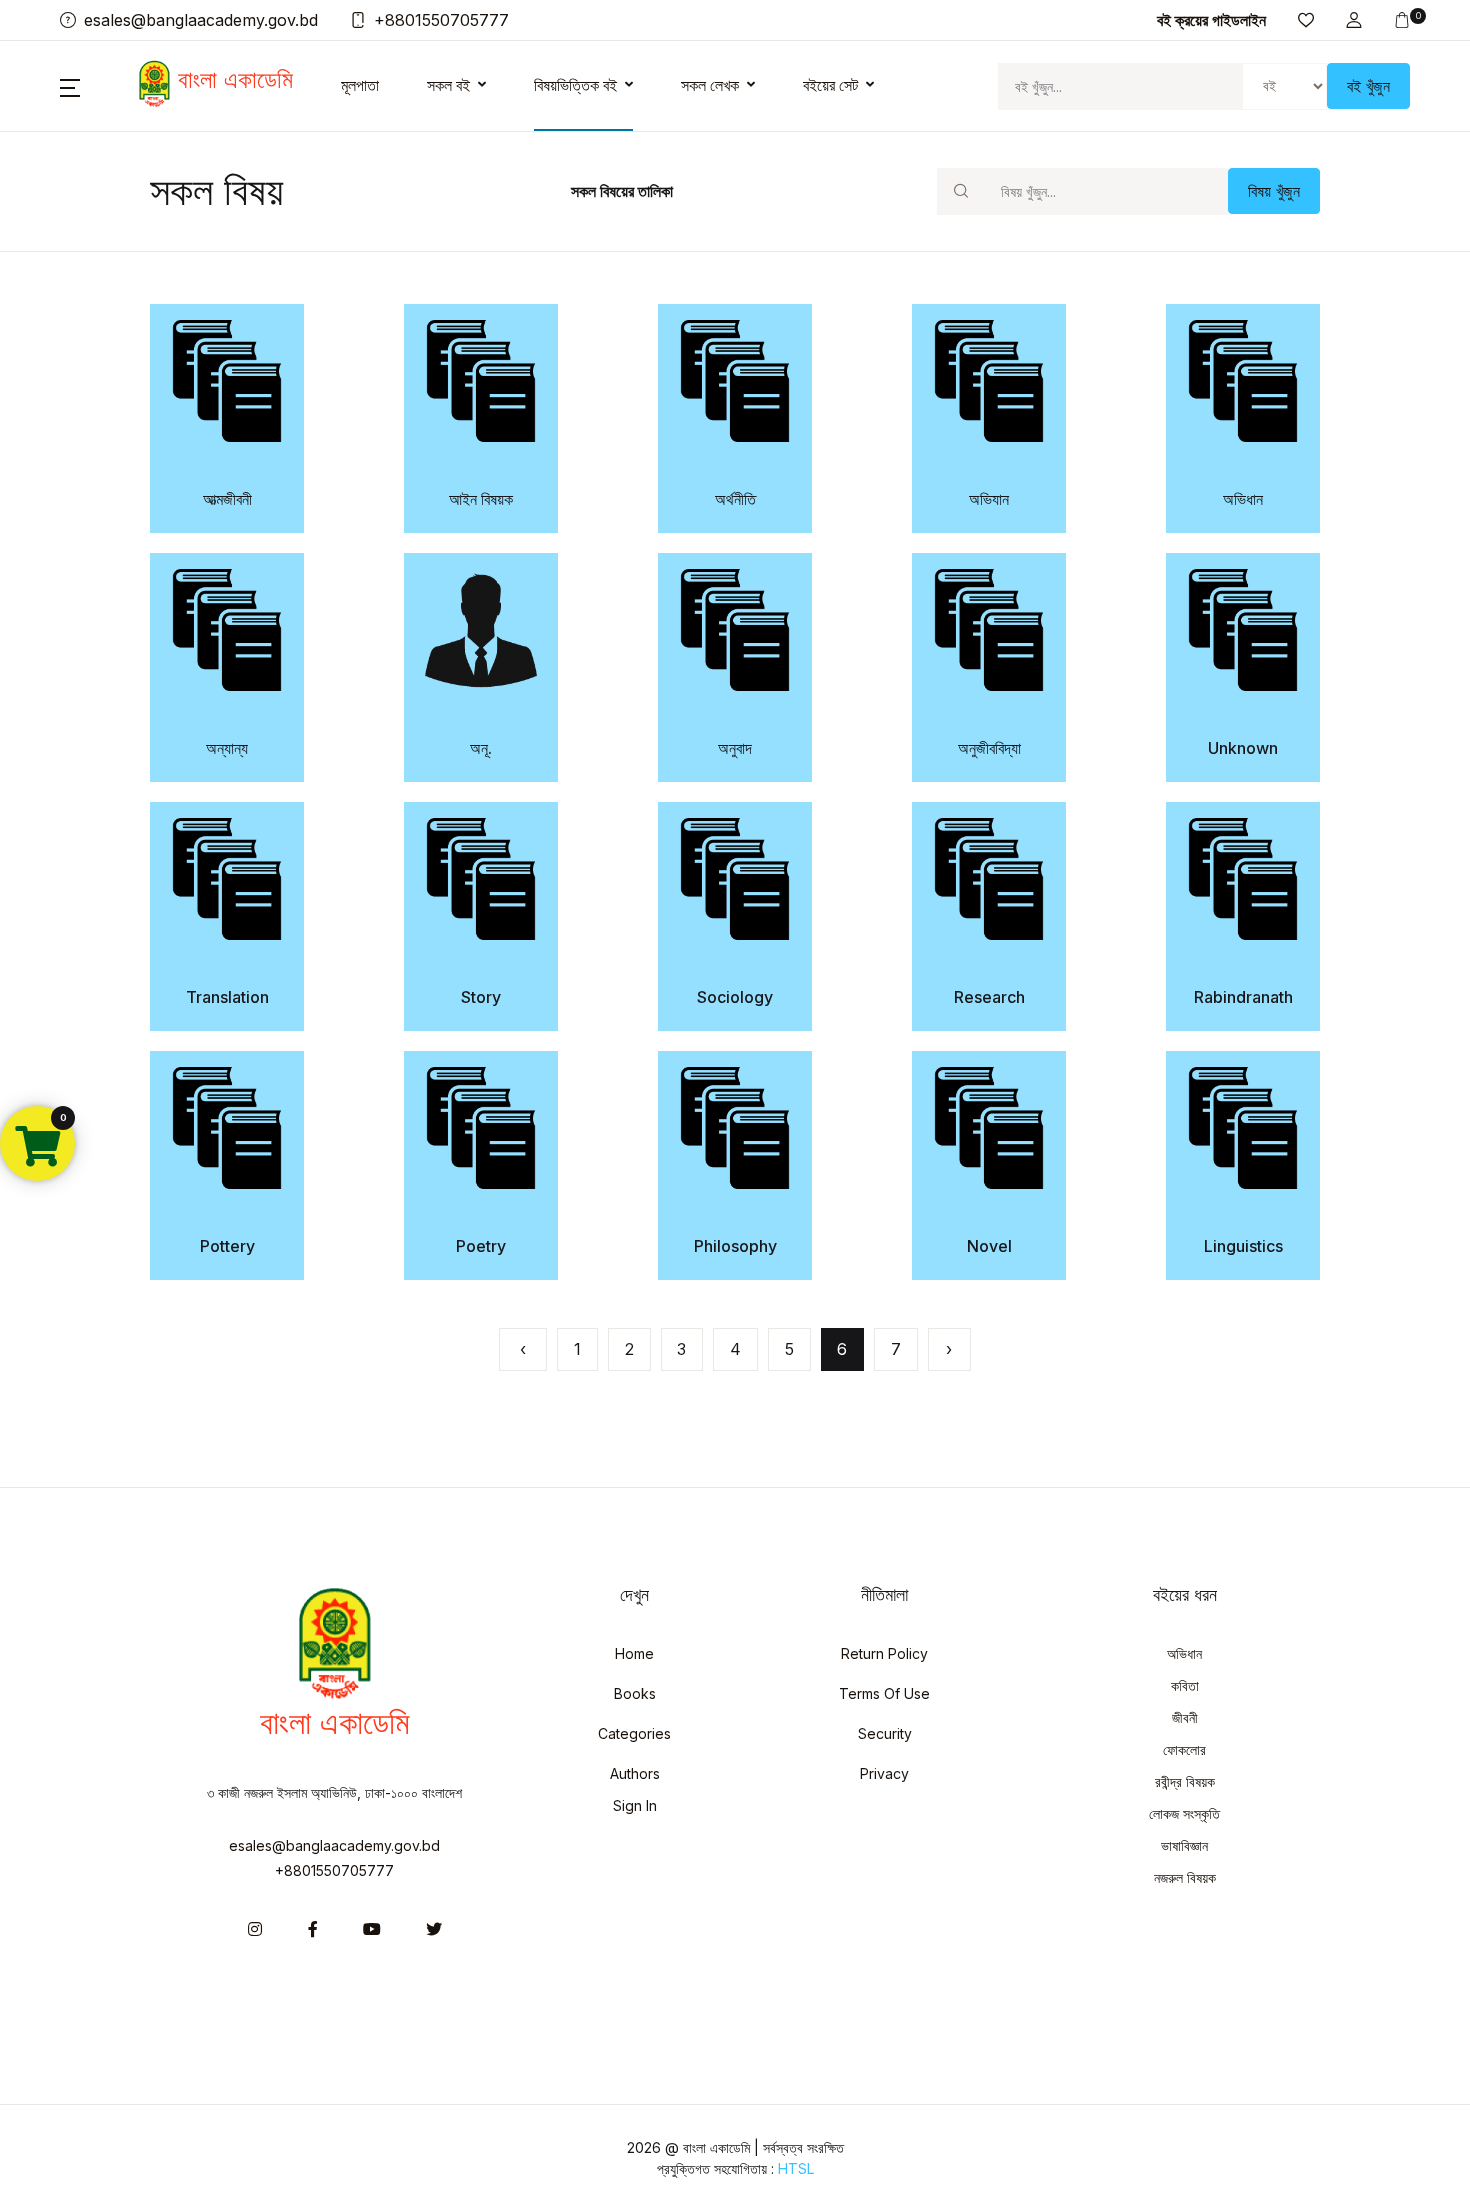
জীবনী (1185, 1717)
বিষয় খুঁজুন (1274, 191)
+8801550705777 (334, 1870)
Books (635, 1693)
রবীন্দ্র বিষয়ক (1185, 1781)
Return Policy (884, 1653)
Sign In (635, 1805)
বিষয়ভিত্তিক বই (575, 85)
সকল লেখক (710, 85)
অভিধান (1184, 1653)
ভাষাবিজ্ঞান (1184, 1845)
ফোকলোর (1184, 1749)
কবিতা (1185, 1685)
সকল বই (448, 85)
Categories (634, 1733)
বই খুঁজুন (1368, 86)
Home (634, 1653)
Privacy (884, 1773)
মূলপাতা (360, 85)
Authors (635, 1773)
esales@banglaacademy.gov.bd (334, 1845)
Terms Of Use (884, 1693)
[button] (1354, 20)
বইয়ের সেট (830, 85)
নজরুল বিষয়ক (1185, 1877)
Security (885, 1733)
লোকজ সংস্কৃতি (1184, 1813)
